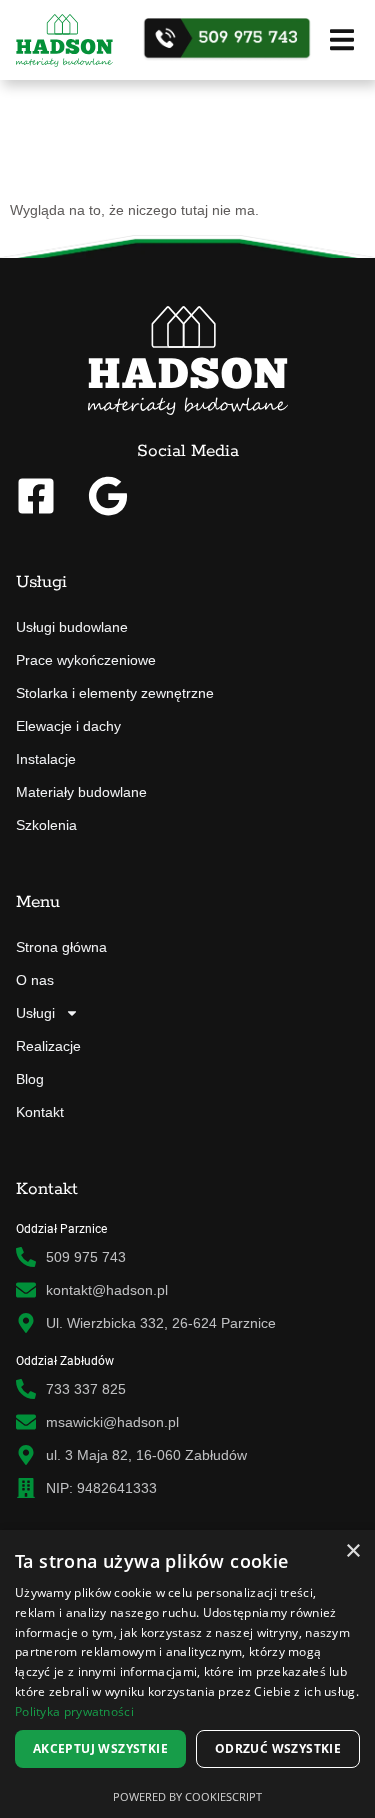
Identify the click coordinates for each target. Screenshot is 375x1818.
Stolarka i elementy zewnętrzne (115, 693)
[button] (341, 39)
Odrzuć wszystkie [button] (278, 1748)
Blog (30, 1079)
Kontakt (40, 1112)
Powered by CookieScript (187, 1796)
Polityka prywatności (74, 1711)
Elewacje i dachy (68, 726)
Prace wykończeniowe (86, 660)
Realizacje (48, 1046)
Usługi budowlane (72, 627)
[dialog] (187, 1674)
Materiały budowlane (81, 792)
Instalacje (46, 759)
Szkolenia (46, 825)
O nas (35, 980)
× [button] (352, 1551)
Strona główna (61, 947)
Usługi (35, 1013)
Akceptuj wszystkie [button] (100, 1748)
